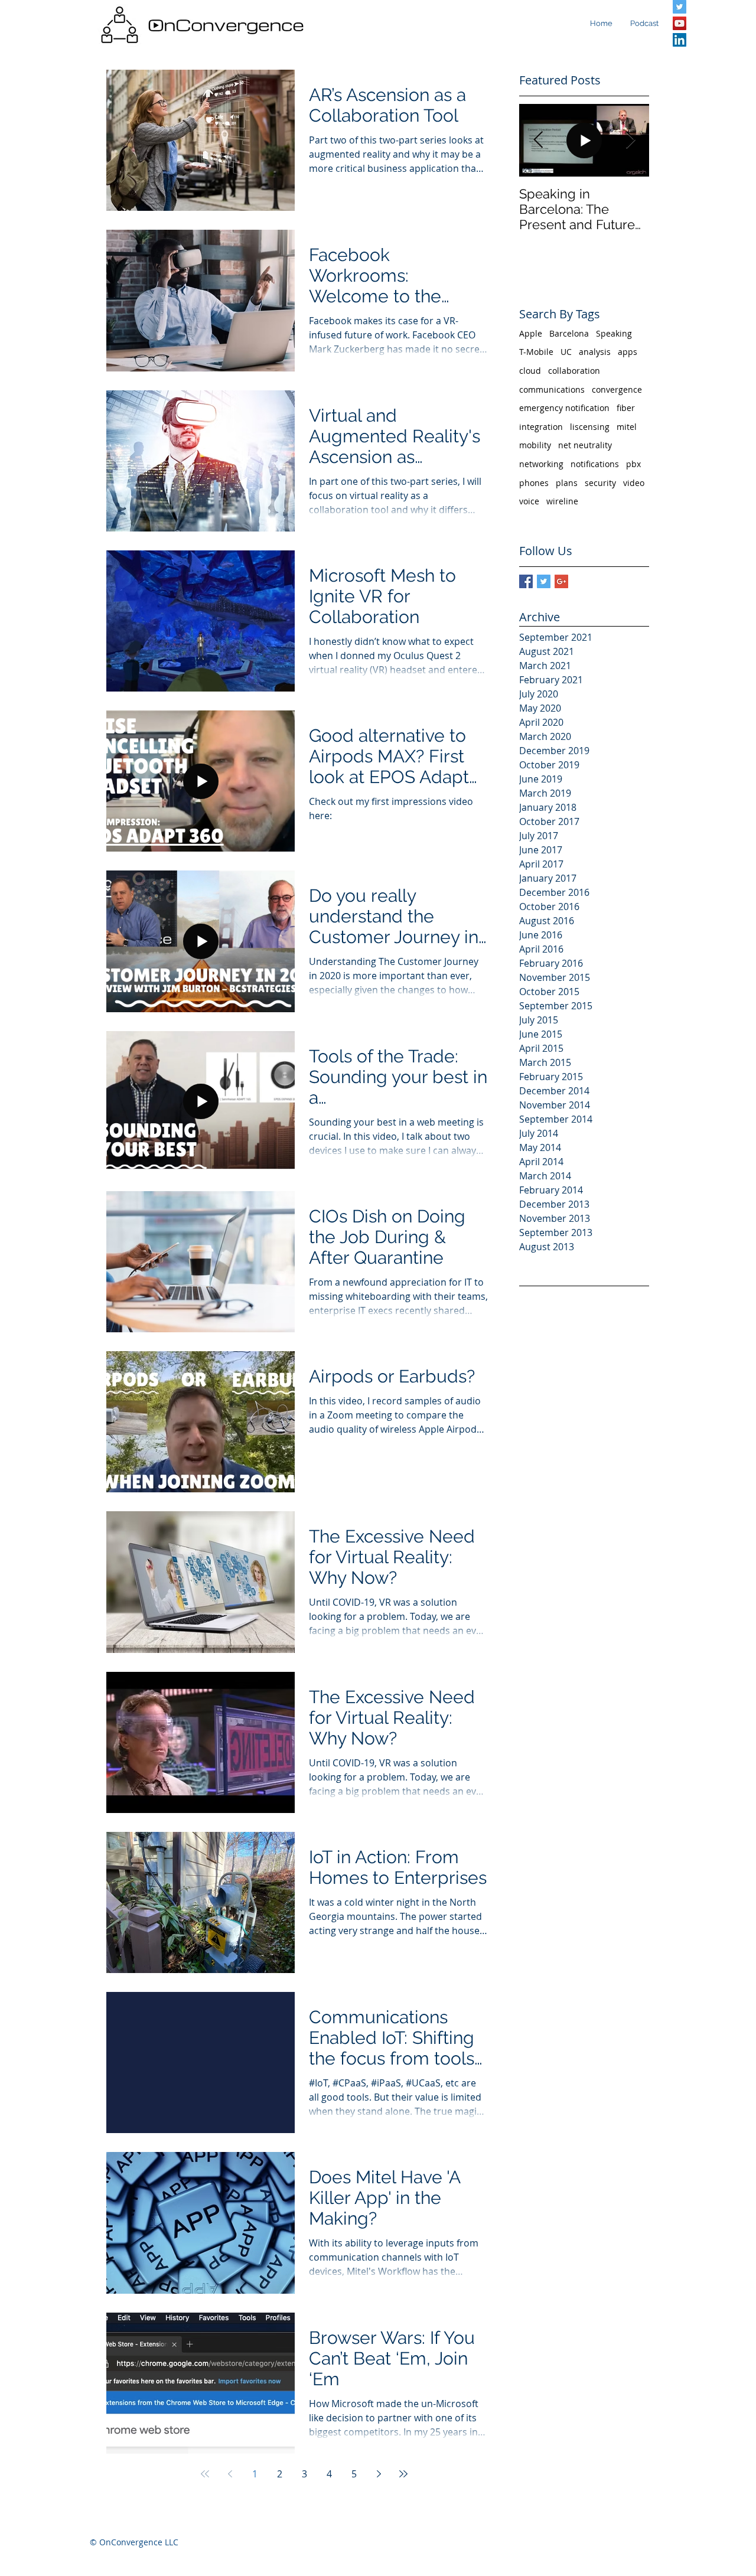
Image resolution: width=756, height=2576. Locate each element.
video (634, 483)
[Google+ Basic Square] (561, 581)
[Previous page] (230, 2474)
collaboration (574, 371)
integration (541, 427)
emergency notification (564, 408)
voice (529, 501)
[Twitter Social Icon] (680, 7)
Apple (531, 333)
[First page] (205, 2474)
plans (567, 483)
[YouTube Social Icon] (680, 23)
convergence (617, 389)
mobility (535, 445)
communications (552, 389)
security (600, 483)
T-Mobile (536, 352)
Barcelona (569, 333)
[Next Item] (630, 140)
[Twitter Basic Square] (544, 581)
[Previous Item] (538, 140)
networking (541, 464)
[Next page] (379, 2474)
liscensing (590, 427)
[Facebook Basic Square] (526, 581)
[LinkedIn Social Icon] (680, 40)
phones (534, 483)
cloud (530, 371)
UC (566, 352)
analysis (595, 352)
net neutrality (585, 445)
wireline (562, 501)
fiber (626, 408)
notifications (595, 464)
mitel (627, 427)
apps (628, 352)
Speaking (614, 333)
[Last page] (403, 2474)
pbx (633, 464)
